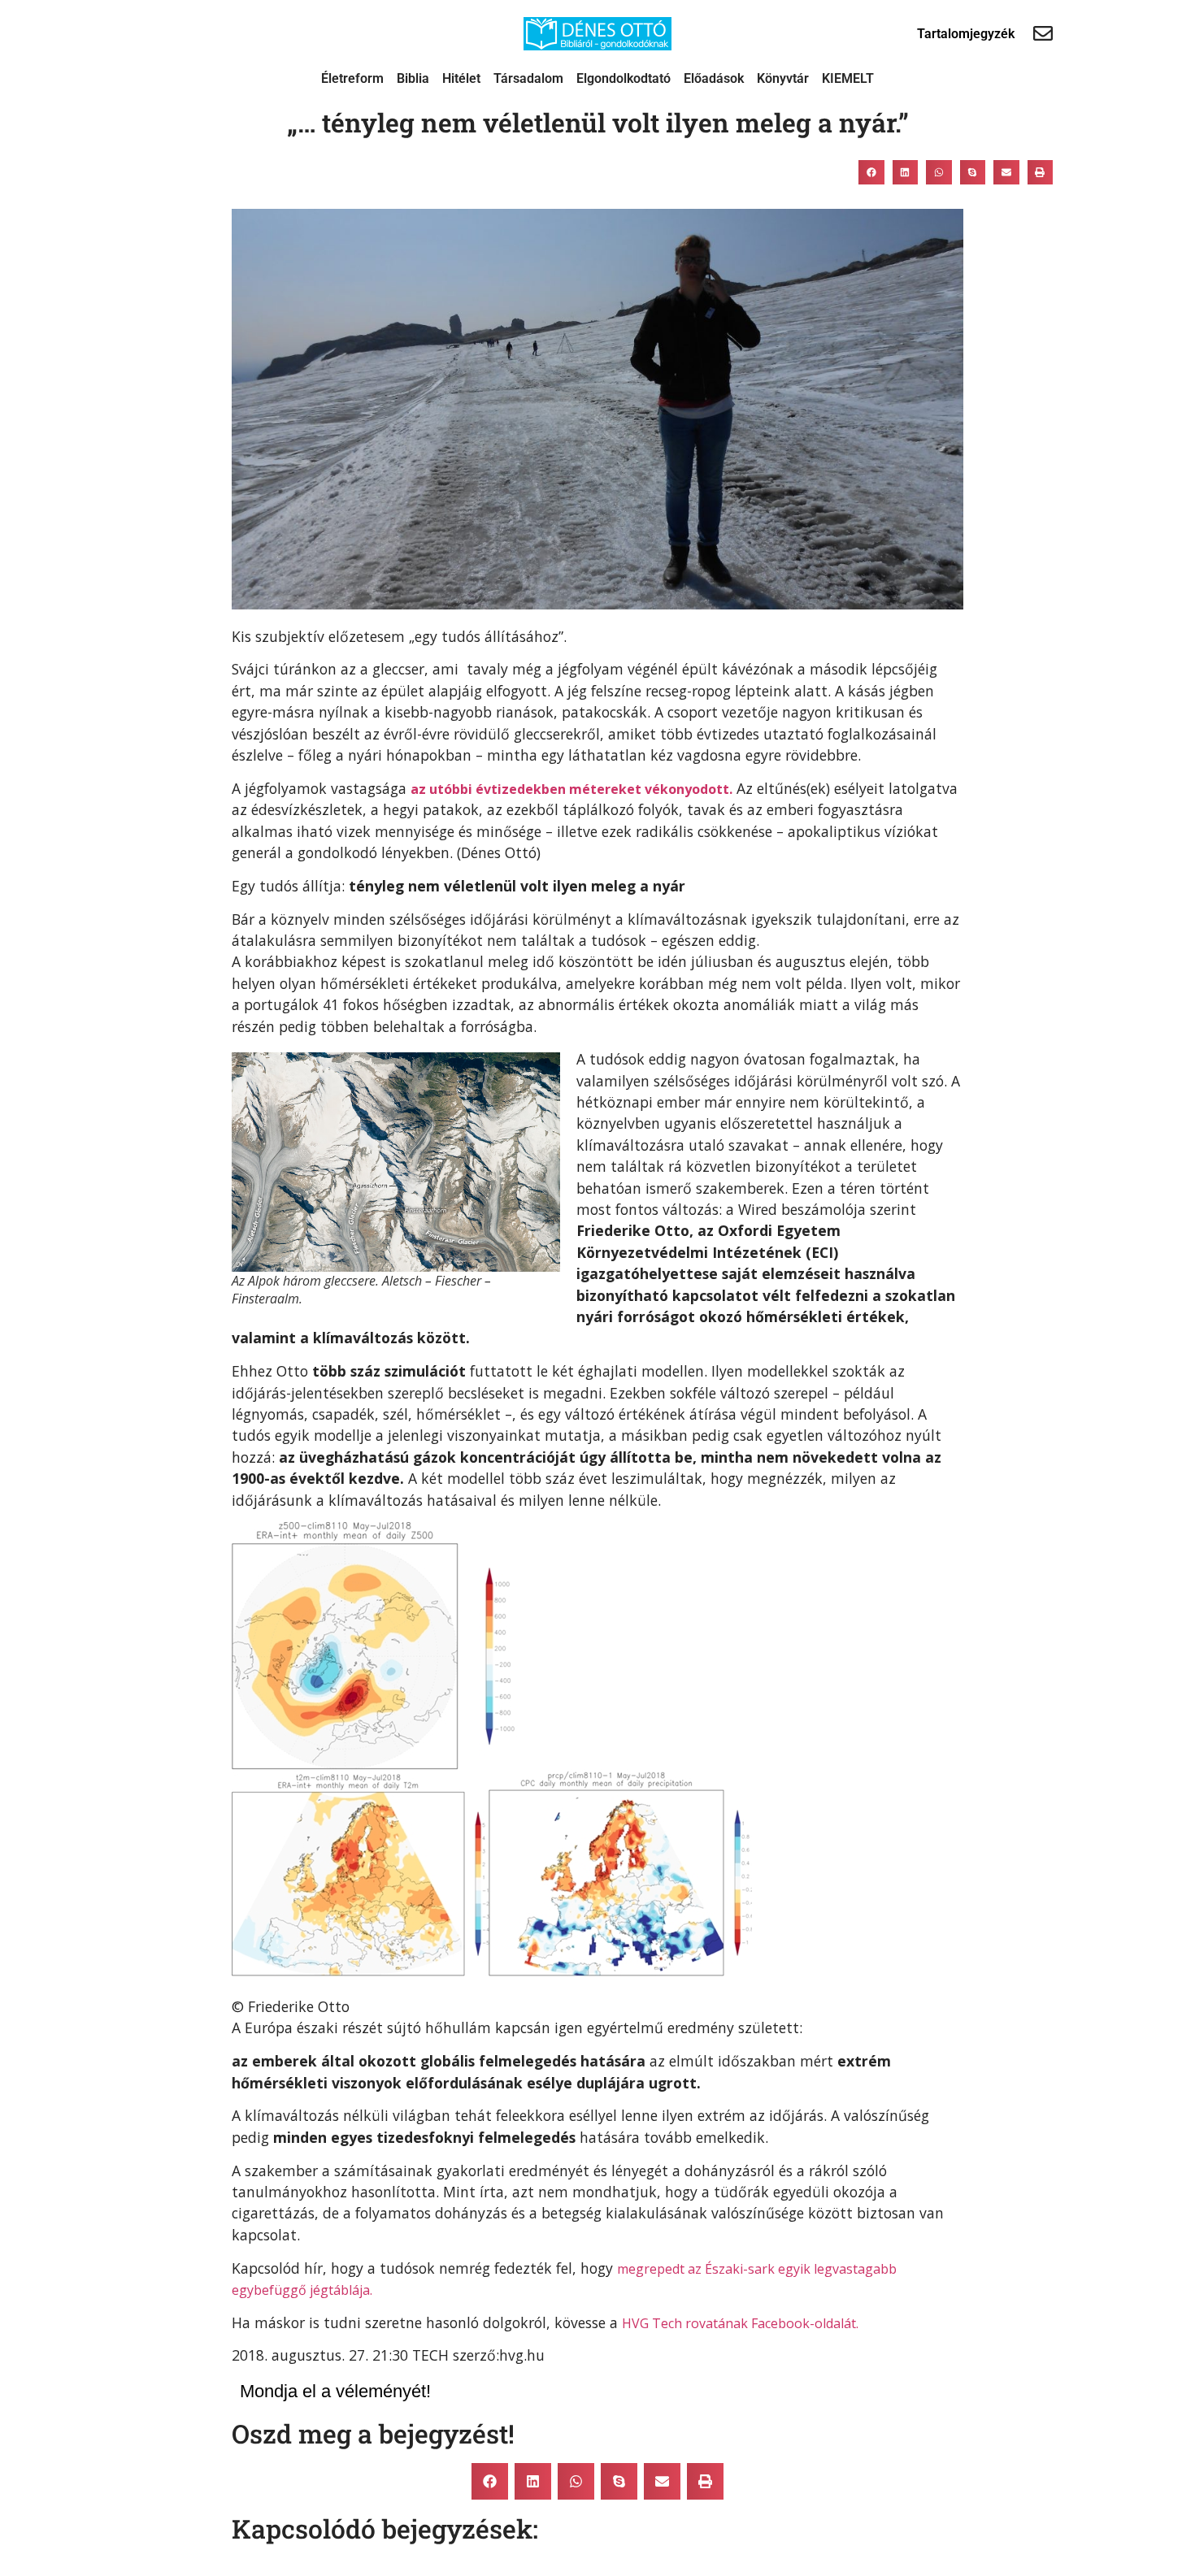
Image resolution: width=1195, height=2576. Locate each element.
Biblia (413, 78)
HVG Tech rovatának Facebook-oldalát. (740, 2323)
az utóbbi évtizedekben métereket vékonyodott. (571, 789)
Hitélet (461, 78)
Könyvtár (783, 78)
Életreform (352, 78)
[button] (871, 172)
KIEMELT (848, 78)
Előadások (714, 78)
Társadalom (528, 78)
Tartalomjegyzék (966, 34)
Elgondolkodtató (624, 78)
